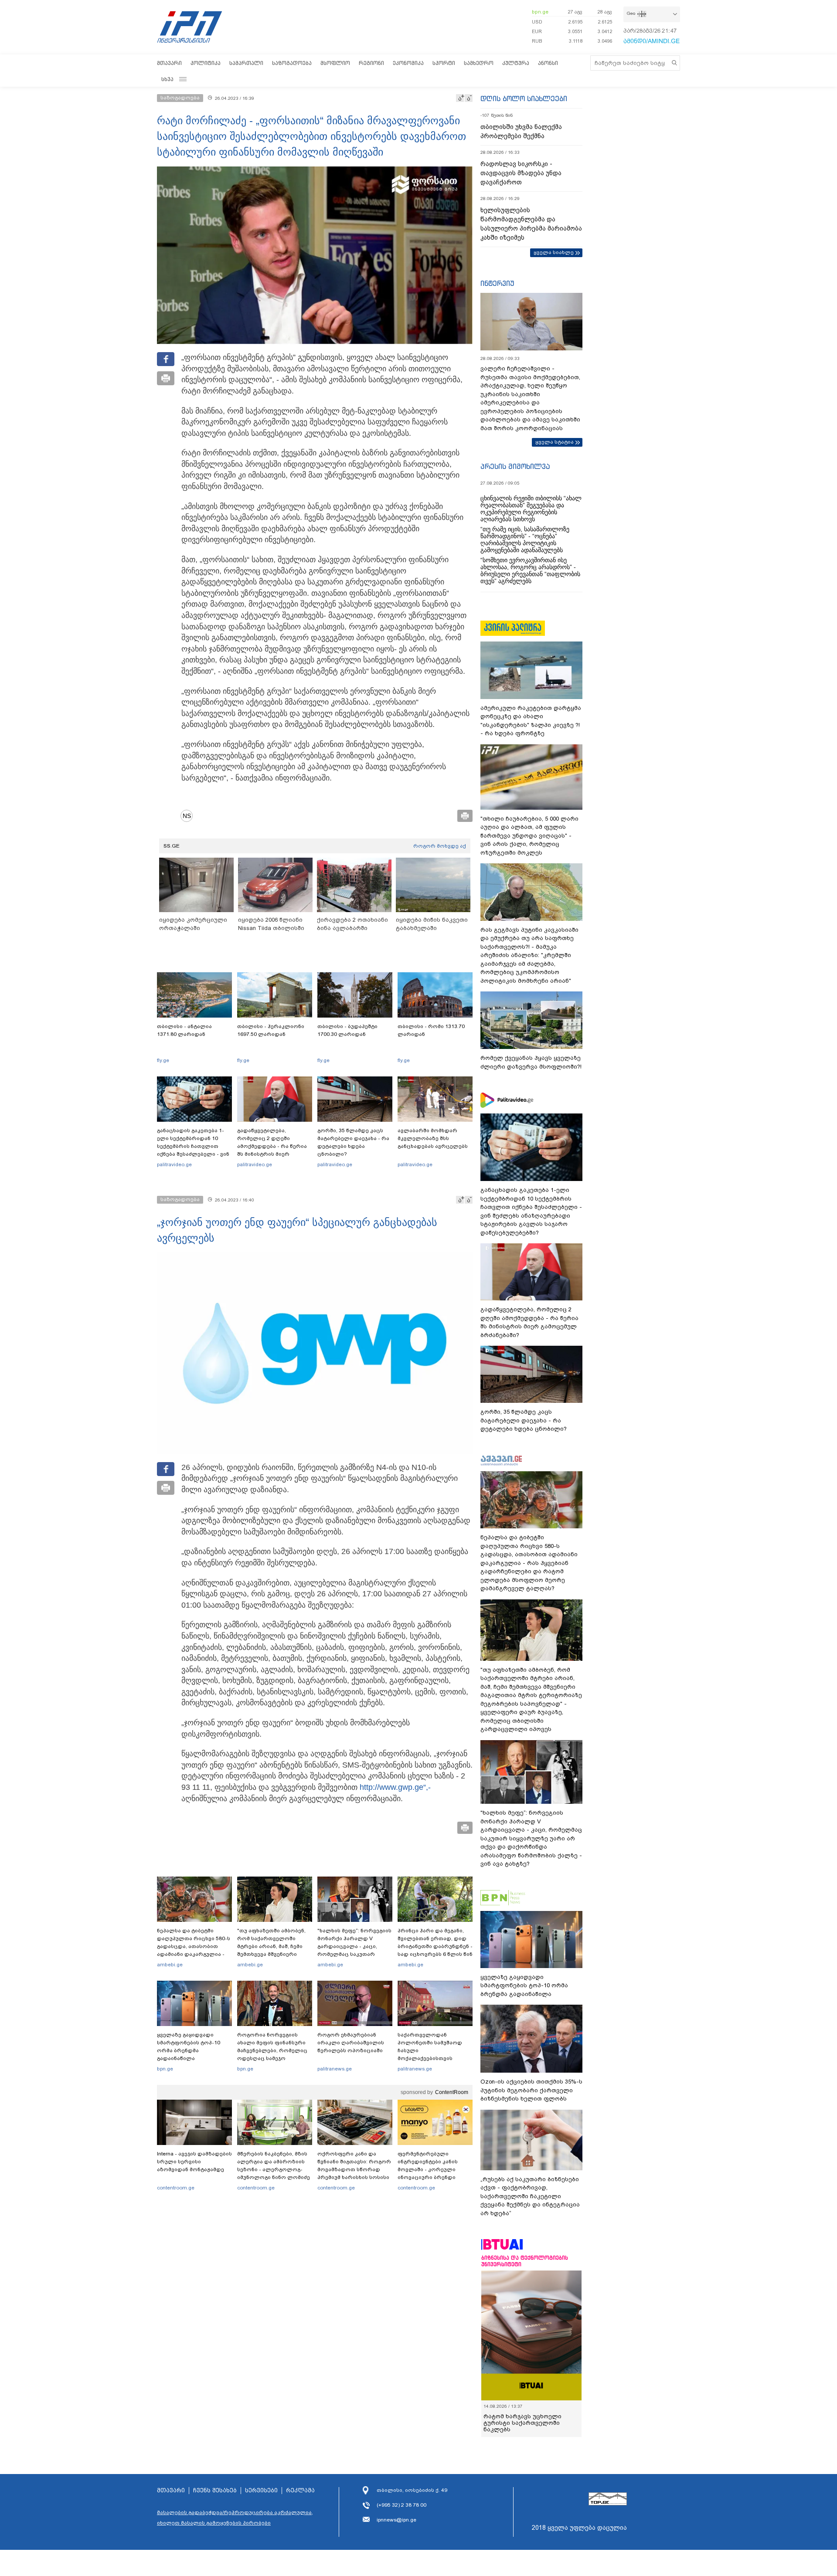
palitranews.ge (335, 2069)
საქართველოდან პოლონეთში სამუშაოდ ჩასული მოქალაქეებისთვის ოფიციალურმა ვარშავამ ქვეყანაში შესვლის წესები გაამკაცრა (434, 2058)
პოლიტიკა (206, 63)
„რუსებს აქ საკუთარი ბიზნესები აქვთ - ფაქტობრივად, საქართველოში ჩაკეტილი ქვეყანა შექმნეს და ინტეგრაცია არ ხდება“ (530, 2196)
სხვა (167, 79)
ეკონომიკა (408, 63)
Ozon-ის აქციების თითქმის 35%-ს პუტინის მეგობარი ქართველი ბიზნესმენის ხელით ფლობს (531, 2090)
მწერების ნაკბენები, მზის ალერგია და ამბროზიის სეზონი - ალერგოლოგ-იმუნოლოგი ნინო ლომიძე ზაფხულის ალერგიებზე (274, 2169)
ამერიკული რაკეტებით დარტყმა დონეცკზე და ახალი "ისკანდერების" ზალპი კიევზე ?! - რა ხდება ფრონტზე (531, 721)
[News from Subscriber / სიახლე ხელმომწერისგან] (190, 816)
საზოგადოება (292, 63)
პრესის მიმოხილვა (515, 466)
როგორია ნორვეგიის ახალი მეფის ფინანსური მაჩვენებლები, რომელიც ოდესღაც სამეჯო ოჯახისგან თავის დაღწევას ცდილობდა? (272, 2054)
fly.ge (163, 1060)
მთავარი (169, 63)
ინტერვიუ (497, 283)
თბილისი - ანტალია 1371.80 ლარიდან (184, 1030)
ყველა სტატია (555, 442)
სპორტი (444, 63)
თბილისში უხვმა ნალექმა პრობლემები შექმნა (521, 131)
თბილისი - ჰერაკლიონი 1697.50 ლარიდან (271, 1030)
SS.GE (172, 846)
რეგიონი (371, 63)
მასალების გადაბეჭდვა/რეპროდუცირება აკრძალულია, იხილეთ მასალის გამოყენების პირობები (235, 2518)
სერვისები (261, 2491)
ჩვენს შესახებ (215, 2491)
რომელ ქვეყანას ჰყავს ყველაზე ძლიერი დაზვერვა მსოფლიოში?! (531, 1062)
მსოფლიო (335, 63)
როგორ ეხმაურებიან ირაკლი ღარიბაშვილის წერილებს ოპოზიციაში (351, 2043)
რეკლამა (300, 2491)
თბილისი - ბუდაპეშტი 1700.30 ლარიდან (347, 1030)
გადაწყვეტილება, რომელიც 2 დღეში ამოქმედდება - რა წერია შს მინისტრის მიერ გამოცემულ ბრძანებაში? (272, 1146)
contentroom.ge (176, 2188)
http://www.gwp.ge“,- (395, 1787)
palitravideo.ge (174, 1164)
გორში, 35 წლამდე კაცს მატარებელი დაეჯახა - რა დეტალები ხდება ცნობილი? (353, 1142)
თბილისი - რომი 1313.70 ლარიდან (431, 1030)
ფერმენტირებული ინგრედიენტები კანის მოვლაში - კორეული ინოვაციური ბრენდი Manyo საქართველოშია (430, 2169)
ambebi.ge (170, 1965)
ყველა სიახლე (554, 252)
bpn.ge (540, 12)
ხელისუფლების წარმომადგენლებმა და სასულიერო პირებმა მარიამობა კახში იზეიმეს (531, 224)
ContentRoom (452, 2092)
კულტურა (516, 63)
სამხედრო (479, 63)
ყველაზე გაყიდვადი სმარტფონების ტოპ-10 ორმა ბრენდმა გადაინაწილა (189, 2047)
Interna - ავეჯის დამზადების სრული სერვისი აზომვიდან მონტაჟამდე (194, 2162)
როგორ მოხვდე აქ (440, 846)
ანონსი (548, 63)
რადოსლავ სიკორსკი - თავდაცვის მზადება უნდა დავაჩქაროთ (521, 173)
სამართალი (246, 63)
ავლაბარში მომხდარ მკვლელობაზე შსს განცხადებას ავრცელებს (433, 1138)
